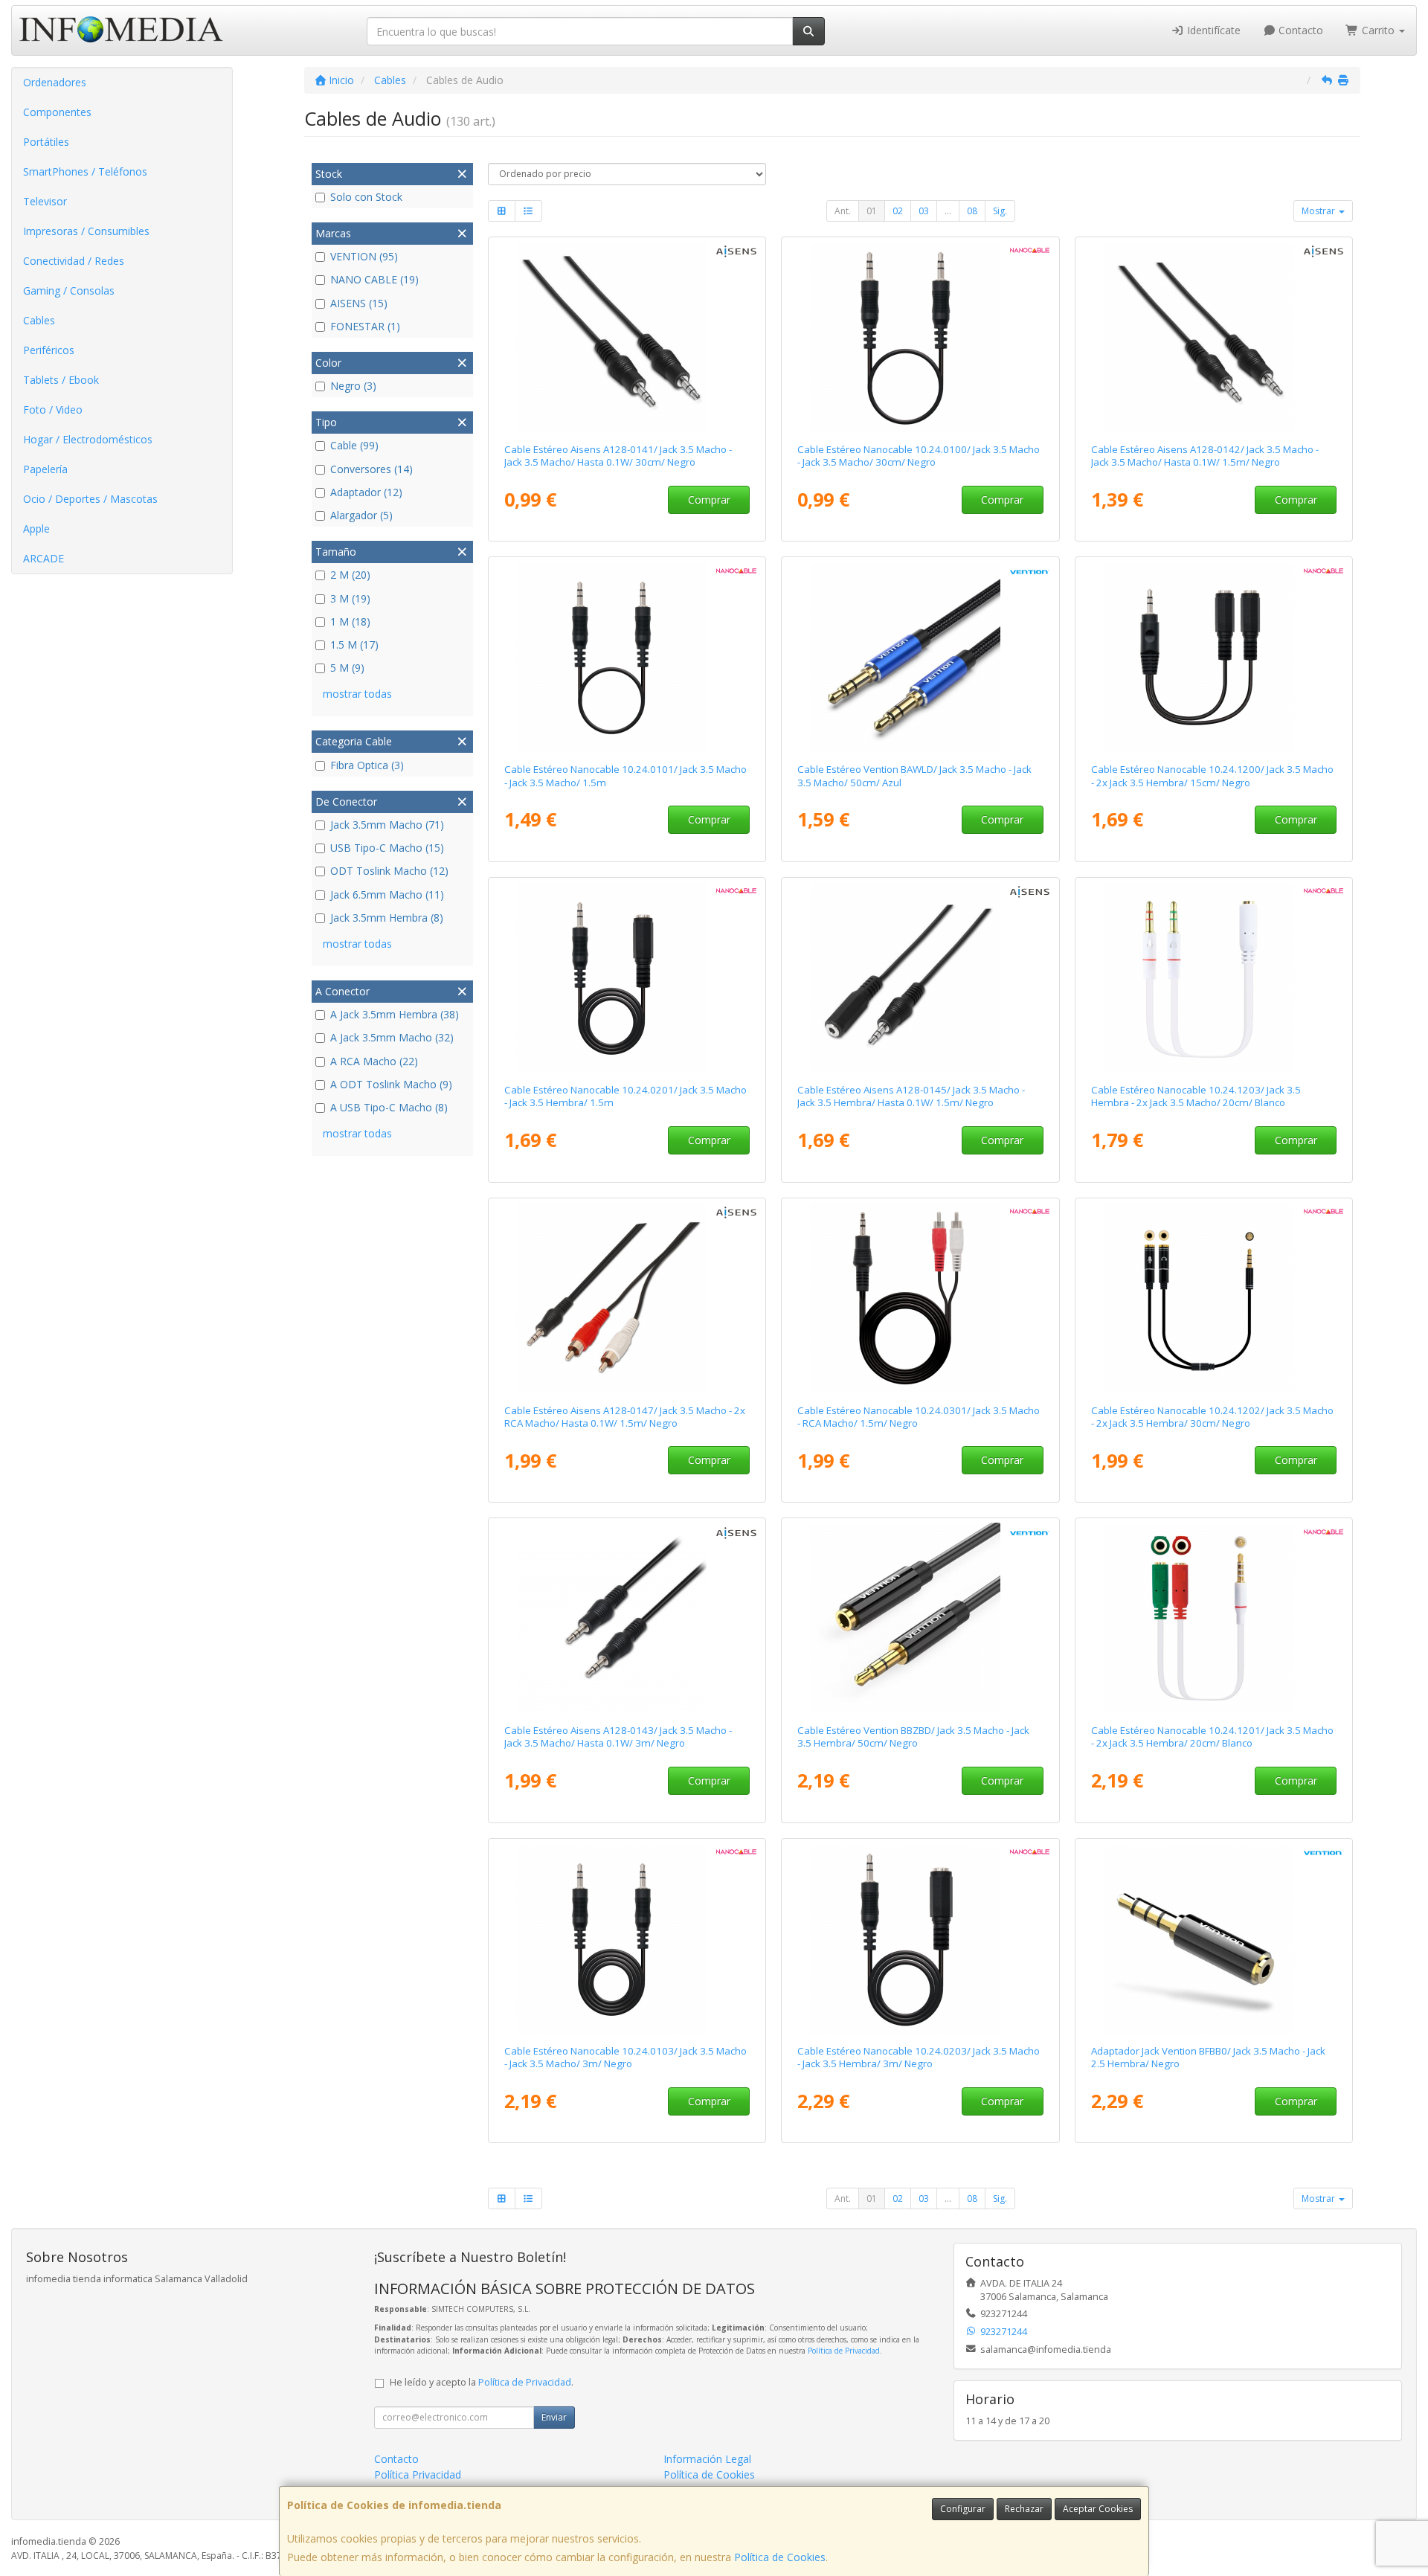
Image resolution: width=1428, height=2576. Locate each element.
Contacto (1299, 30)
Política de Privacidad (844, 2351)
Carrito (1378, 30)
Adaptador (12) (366, 492)
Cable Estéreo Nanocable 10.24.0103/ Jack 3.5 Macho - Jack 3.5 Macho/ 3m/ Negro (625, 2057)
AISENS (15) (359, 303)
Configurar (963, 2509)
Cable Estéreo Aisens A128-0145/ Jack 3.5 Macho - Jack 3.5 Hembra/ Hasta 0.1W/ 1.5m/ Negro (911, 1096)
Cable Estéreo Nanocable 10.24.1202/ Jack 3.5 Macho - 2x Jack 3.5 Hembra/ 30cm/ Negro (1212, 1417)
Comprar (709, 500)
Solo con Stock (366, 197)
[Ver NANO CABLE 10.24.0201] (627, 977)
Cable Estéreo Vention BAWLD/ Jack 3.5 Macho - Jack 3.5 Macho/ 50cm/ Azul (914, 775)
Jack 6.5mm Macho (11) (387, 894)
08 (972, 211)
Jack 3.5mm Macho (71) (387, 825)
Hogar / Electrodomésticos (88, 439)
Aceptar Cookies (1098, 2509)
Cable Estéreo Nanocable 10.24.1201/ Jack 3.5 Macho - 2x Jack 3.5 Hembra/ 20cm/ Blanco (1212, 1737)
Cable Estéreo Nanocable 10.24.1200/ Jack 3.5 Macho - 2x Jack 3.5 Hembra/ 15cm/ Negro (1212, 775)
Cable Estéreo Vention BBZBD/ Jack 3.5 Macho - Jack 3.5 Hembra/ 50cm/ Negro (913, 1737)
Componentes (57, 112)
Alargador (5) (361, 515)
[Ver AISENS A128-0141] (627, 337)
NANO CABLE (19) (374, 279)
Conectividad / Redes (74, 261)
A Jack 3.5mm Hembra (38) (395, 1014)
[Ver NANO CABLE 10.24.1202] (1214, 1298)
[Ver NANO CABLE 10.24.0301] (920, 1298)
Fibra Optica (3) (367, 765)
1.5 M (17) (354, 645)
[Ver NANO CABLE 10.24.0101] (627, 657)
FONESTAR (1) (365, 326)
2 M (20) (350, 575)
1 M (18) (350, 621)
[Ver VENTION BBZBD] (920, 1618)
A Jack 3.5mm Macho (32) (392, 1037)
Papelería (45, 469)
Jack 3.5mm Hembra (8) (387, 918)
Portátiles (46, 142)
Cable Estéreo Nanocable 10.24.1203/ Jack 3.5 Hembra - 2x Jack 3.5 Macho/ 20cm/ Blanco (1196, 1096)
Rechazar (1024, 2509)
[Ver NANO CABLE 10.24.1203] (1214, 977)
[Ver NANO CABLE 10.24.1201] (1214, 1618)
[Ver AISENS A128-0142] (1214, 337)
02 (898, 211)
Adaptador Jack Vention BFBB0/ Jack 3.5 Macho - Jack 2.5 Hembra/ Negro (1208, 2057)
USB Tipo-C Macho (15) (387, 848)
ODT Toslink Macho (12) (389, 871)
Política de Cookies (780, 2557)
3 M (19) (350, 598)
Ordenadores (55, 82)
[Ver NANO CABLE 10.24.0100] (920, 337)
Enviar (554, 2417)
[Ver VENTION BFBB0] (1214, 1939)
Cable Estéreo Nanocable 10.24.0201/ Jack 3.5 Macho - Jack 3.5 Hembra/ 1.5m (625, 1096)
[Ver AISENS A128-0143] (627, 1618)
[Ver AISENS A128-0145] (920, 977)
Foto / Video (53, 409)
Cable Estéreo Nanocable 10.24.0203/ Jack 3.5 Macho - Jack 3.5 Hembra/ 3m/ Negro (919, 2057)
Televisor (45, 201)
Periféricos (49, 350)
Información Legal (707, 2459)
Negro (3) (353, 386)
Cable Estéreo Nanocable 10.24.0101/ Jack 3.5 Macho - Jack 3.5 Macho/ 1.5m (625, 775)
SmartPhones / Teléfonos (85, 171)
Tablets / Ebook (61, 380)
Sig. (1000, 211)
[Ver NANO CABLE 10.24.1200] (1214, 657)
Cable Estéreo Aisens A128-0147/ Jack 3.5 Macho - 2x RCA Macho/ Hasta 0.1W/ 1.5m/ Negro (625, 1417)
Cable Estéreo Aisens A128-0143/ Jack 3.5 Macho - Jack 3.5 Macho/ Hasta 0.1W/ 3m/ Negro (618, 1737)
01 (872, 211)
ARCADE (44, 558)
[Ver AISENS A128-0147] (627, 1298)
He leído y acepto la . (482, 2382)
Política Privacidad (418, 2474)
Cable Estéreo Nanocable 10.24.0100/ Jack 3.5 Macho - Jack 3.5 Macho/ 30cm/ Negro (919, 456)
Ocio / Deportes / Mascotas (90, 499)
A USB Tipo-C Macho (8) (389, 1107)
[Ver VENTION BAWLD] (920, 657)
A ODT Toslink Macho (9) (391, 1084)
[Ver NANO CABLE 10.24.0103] (627, 1939)
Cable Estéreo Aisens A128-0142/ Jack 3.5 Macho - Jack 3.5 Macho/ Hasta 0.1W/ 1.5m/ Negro (1205, 456)
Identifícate (1212, 30)
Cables (39, 320)
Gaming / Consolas (69, 290)
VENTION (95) (364, 256)
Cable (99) (354, 445)
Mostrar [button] (1319, 211)
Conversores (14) (372, 469)
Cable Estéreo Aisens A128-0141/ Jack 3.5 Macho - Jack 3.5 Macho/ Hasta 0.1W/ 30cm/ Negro (618, 456)
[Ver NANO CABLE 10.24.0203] (920, 1939)
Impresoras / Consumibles (86, 231)
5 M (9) (347, 668)
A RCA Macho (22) (374, 1061)
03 (924, 211)
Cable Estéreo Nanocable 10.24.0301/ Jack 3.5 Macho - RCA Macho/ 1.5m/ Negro (919, 1417)
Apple (36, 529)
